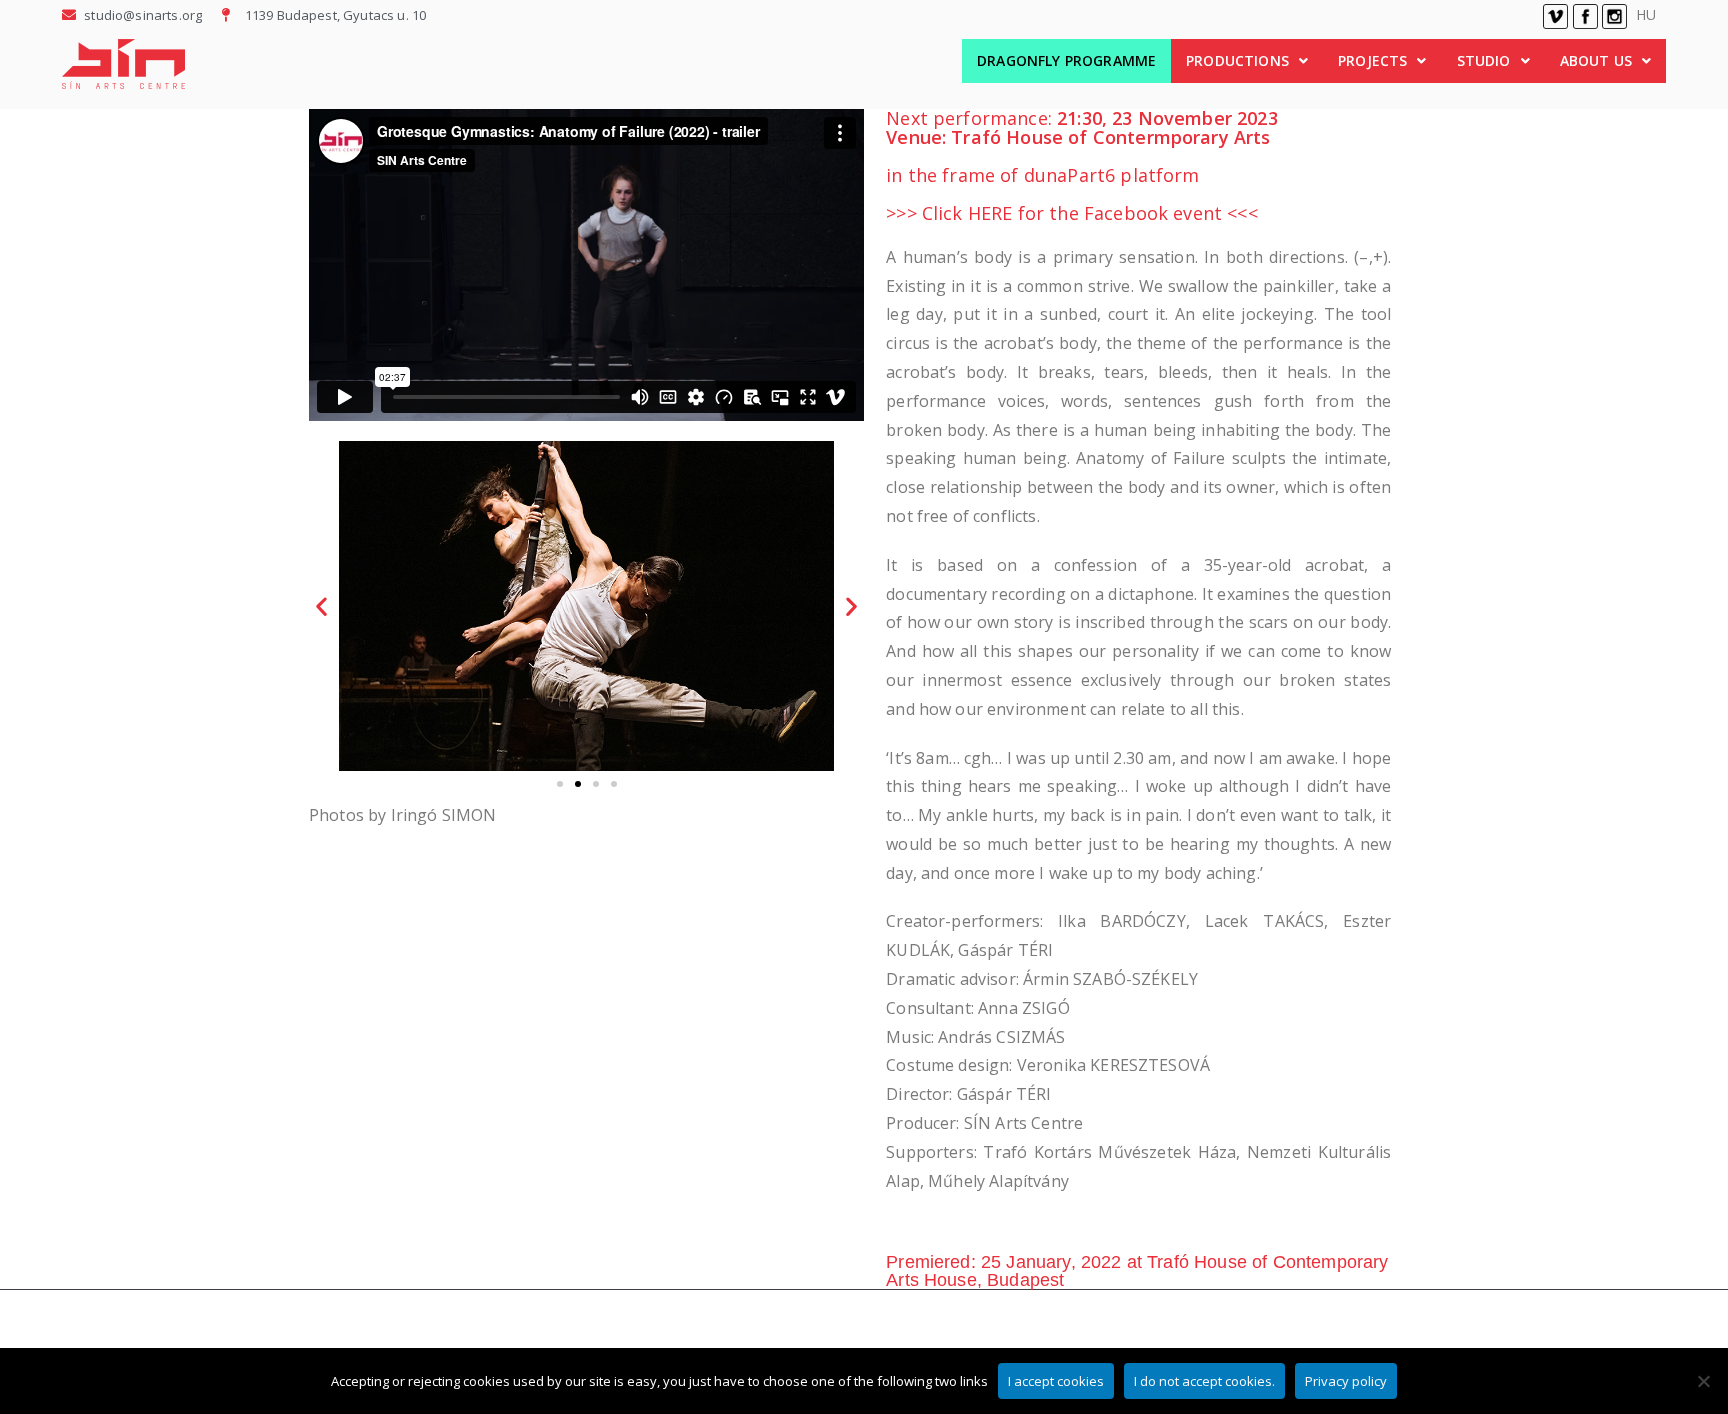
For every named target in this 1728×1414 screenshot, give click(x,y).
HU (1646, 14)
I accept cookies (1056, 1381)
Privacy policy (1346, 1381)
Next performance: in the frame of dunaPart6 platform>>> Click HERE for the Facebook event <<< (1082, 165)
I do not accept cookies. (1204, 1381)
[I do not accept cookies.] (1703, 1381)
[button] (1247, 61)
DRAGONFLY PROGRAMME (1066, 60)
